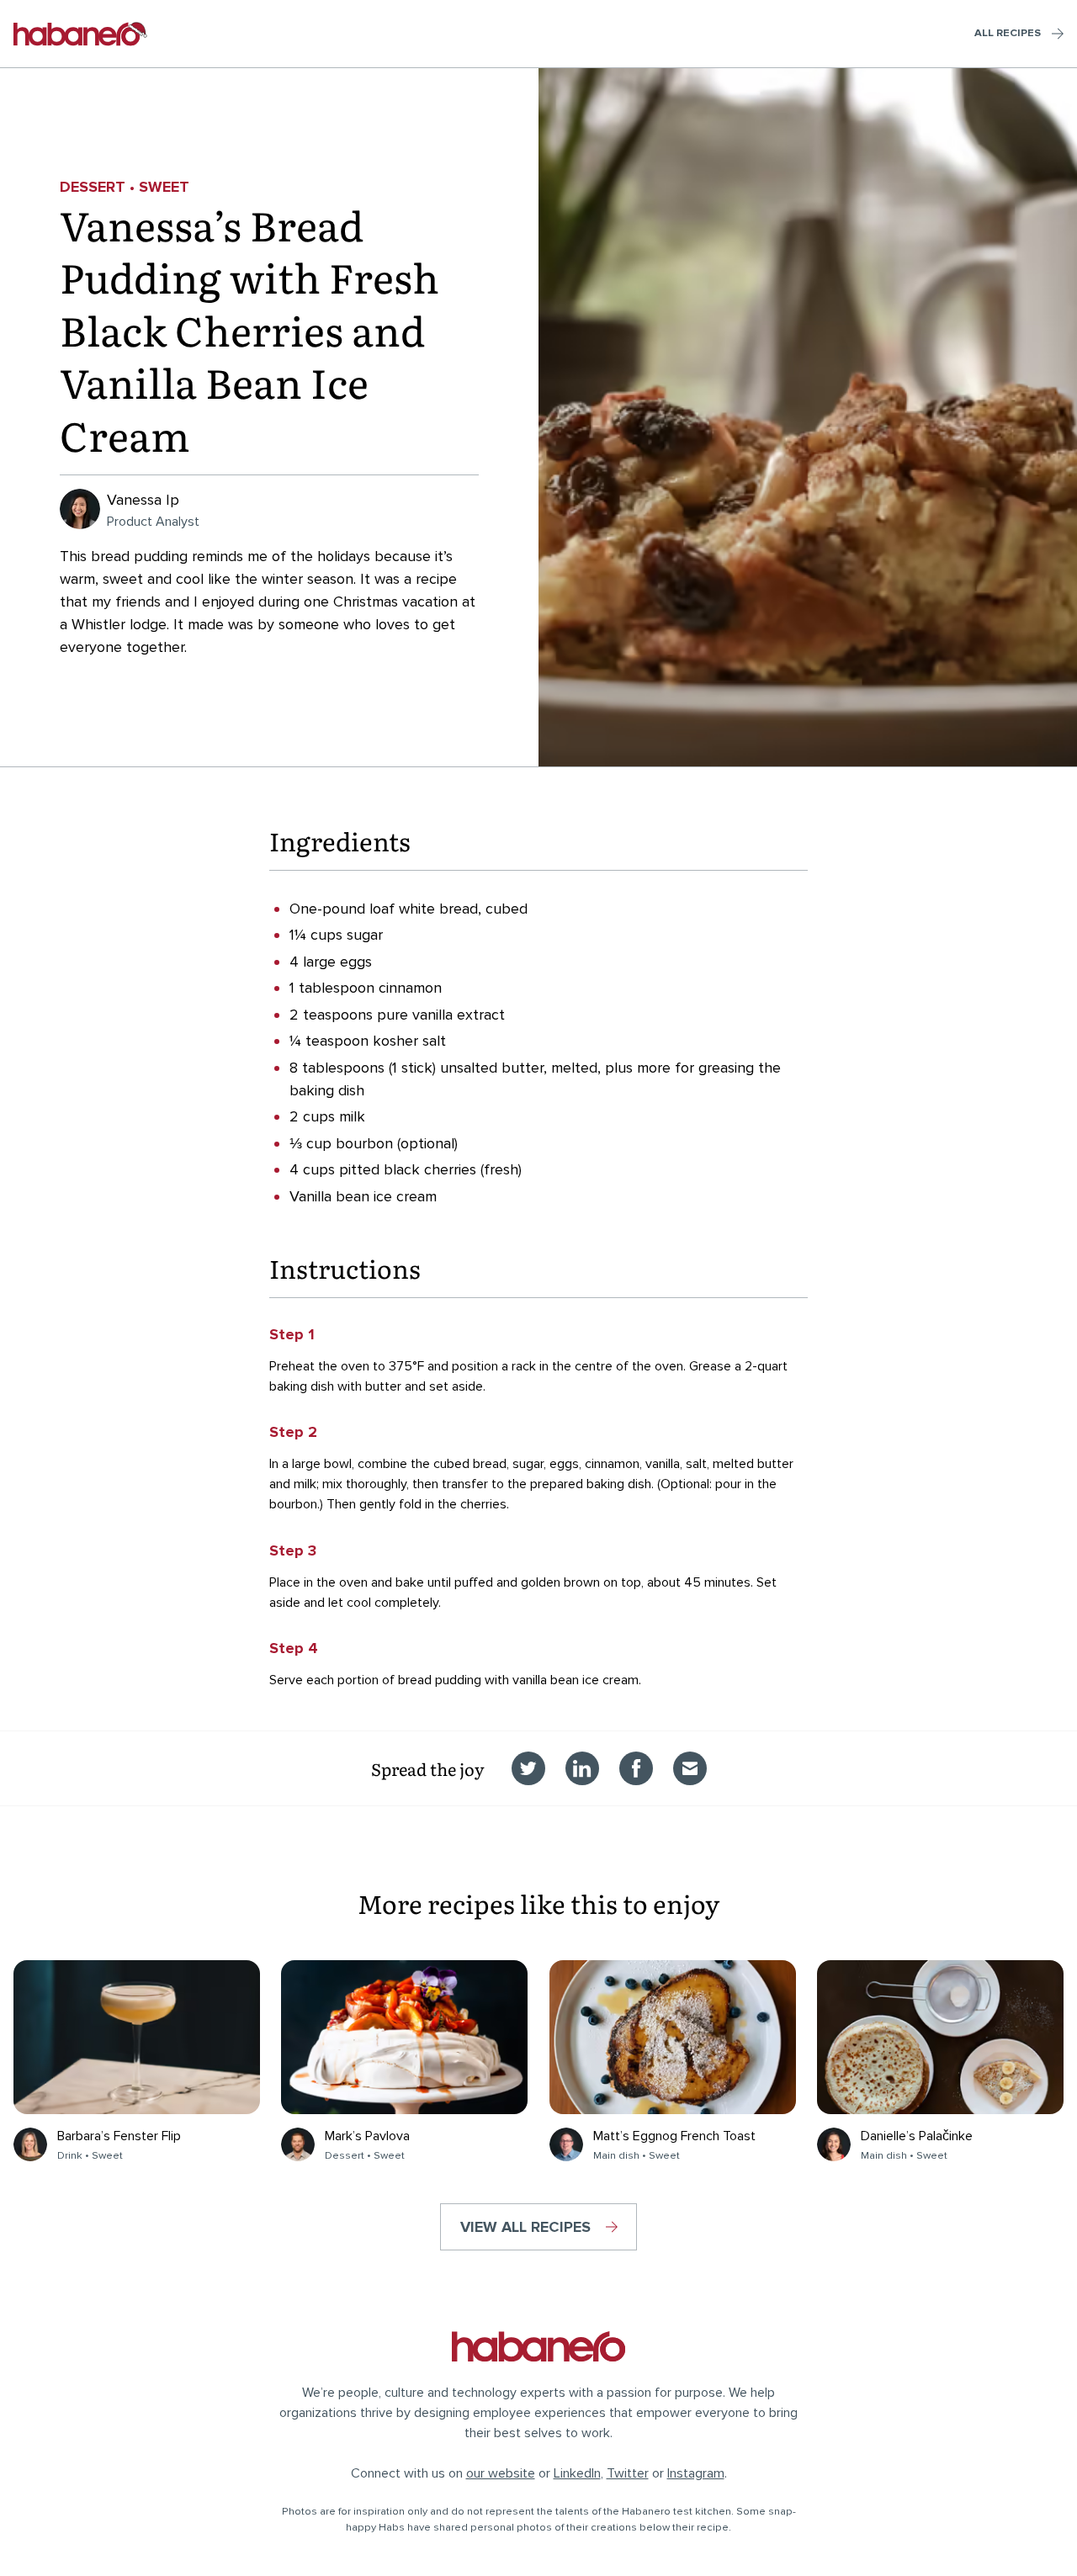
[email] (690, 1768)
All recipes (1008, 33)
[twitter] (528, 1768)
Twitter (628, 2473)
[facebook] (636, 1768)
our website (501, 2473)
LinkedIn (577, 2473)
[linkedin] (582, 1768)
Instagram (696, 2473)
